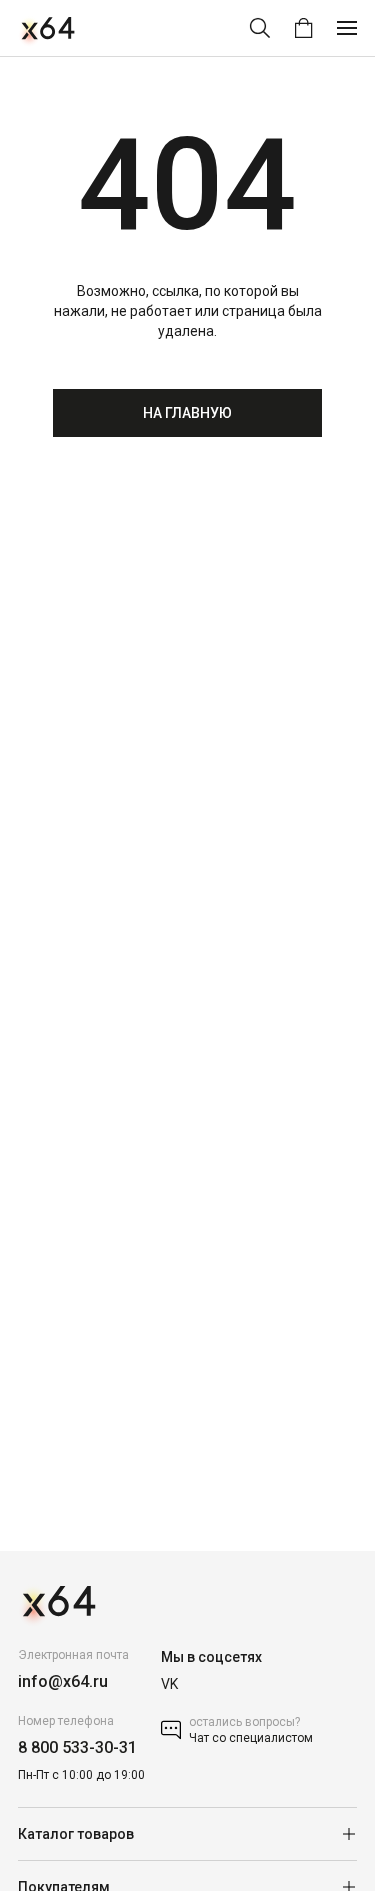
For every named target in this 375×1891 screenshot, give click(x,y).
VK (169, 1684)
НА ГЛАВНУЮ (187, 413)
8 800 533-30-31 (77, 1747)
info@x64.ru (63, 1681)
